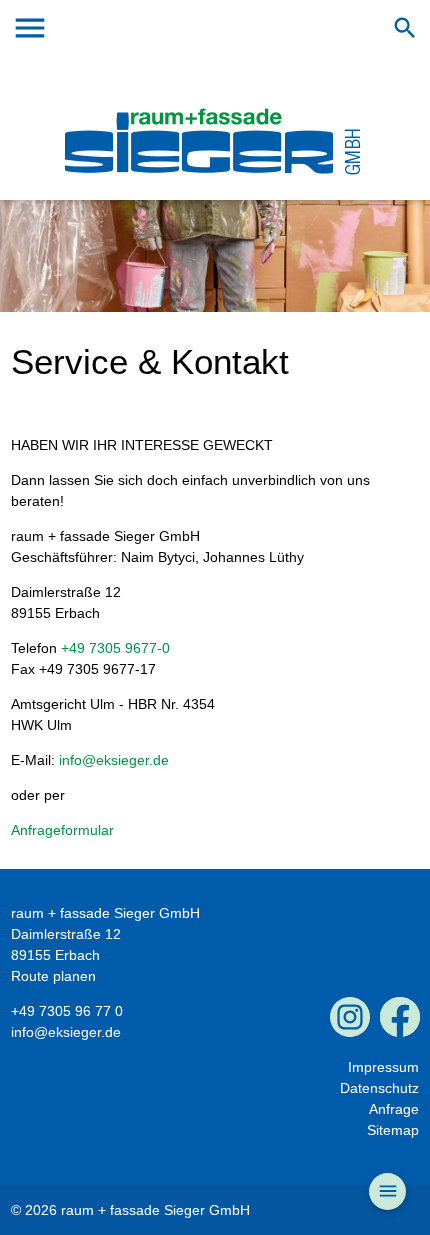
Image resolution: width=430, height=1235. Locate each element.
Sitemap (393, 1130)
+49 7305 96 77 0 (67, 1011)
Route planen (53, 976)
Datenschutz (379, 1088)
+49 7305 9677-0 (115, 648)
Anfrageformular (62, 830)
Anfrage (394, 1109)
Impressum (383, 1067)
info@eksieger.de (114, 760)
